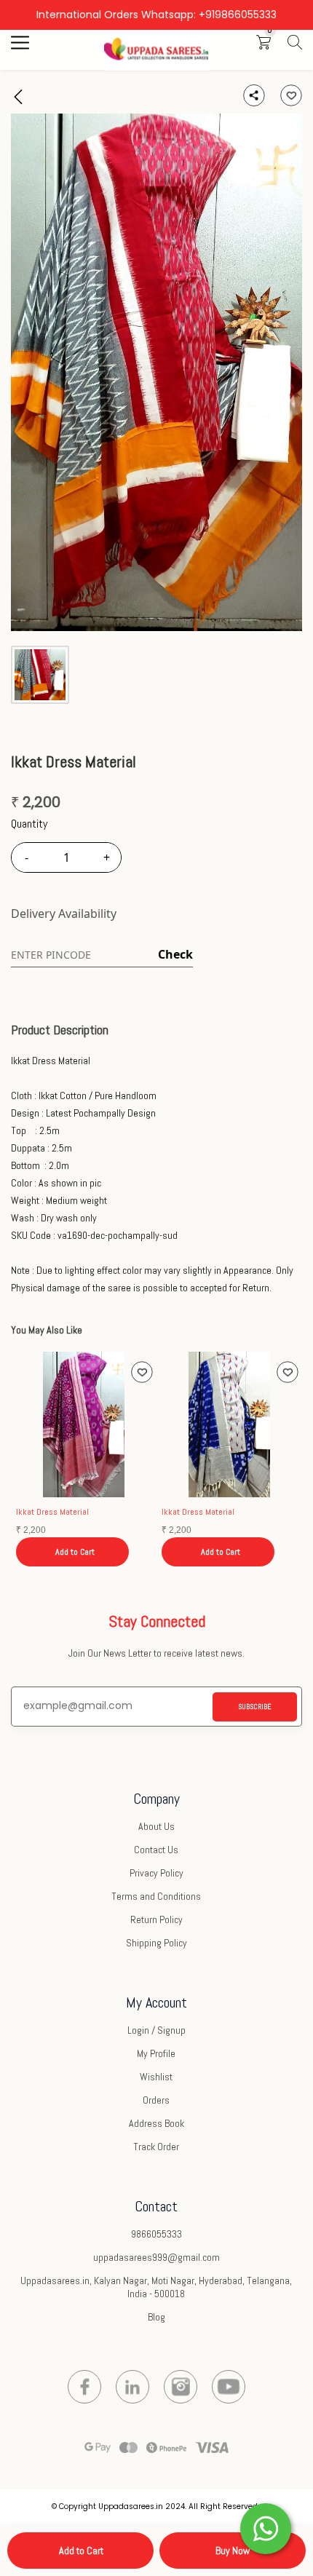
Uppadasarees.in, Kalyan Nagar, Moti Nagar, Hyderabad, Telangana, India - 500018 (156, 2287)
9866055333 (156, 2234)
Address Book (156, 2123)
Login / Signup (156, 2030)
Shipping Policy (156, 1943)
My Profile (156, 2053)
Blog (156, 2317)
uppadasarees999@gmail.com (156, 2257)
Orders (156, 2100)
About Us (156, 1826)
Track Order (156, 2147)
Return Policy (156, 1919)
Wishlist (156, 2077)
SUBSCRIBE (255, 1707)
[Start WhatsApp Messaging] (266, 2527)
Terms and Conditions (156, 1896)
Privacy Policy (156, 1873)
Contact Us (156, 1850)
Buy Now (233, 2551)
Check (175, 954)
